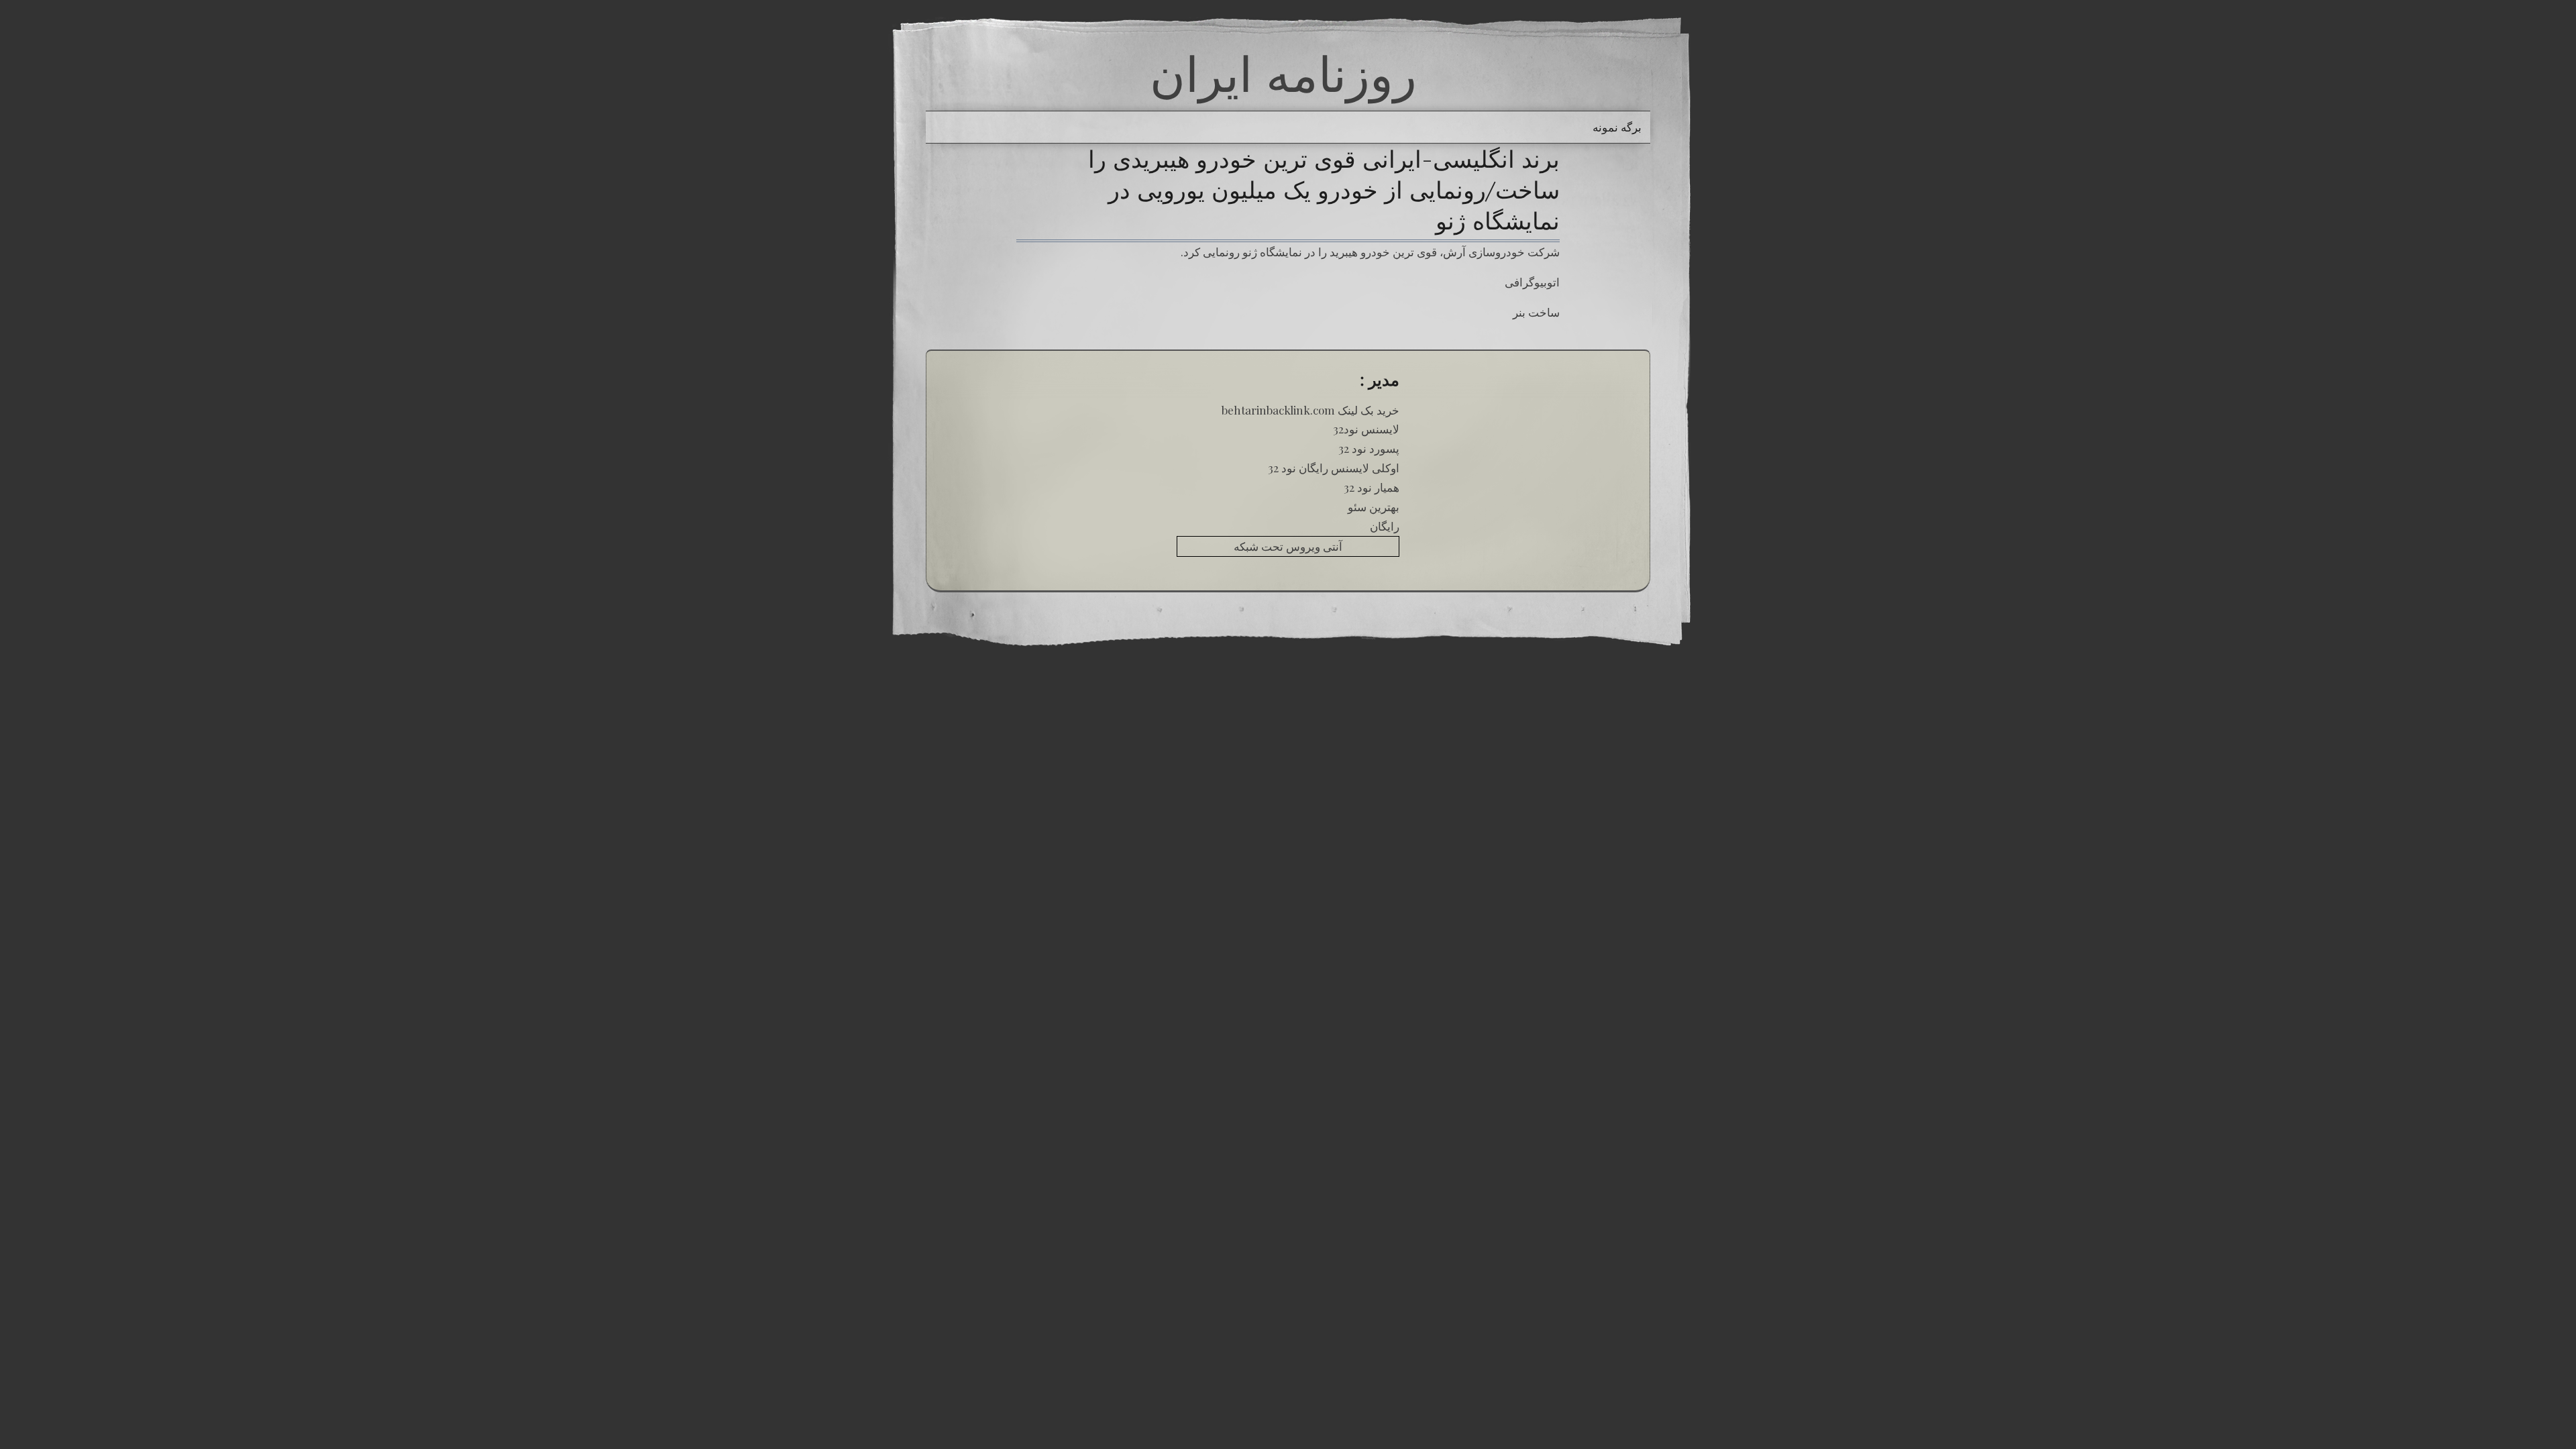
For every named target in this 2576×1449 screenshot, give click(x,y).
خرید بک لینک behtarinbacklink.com (1310, 410)
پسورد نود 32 (1369, 448)
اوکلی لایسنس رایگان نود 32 (1334, 468)
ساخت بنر (1536, 312)
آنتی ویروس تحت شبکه (1288, 546)
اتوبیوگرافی (1532, 282)
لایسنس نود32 (1366, 429)
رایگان (1385, 526)
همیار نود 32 (1372, 487)
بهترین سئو (1374, 506)
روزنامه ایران (1283, 74)
